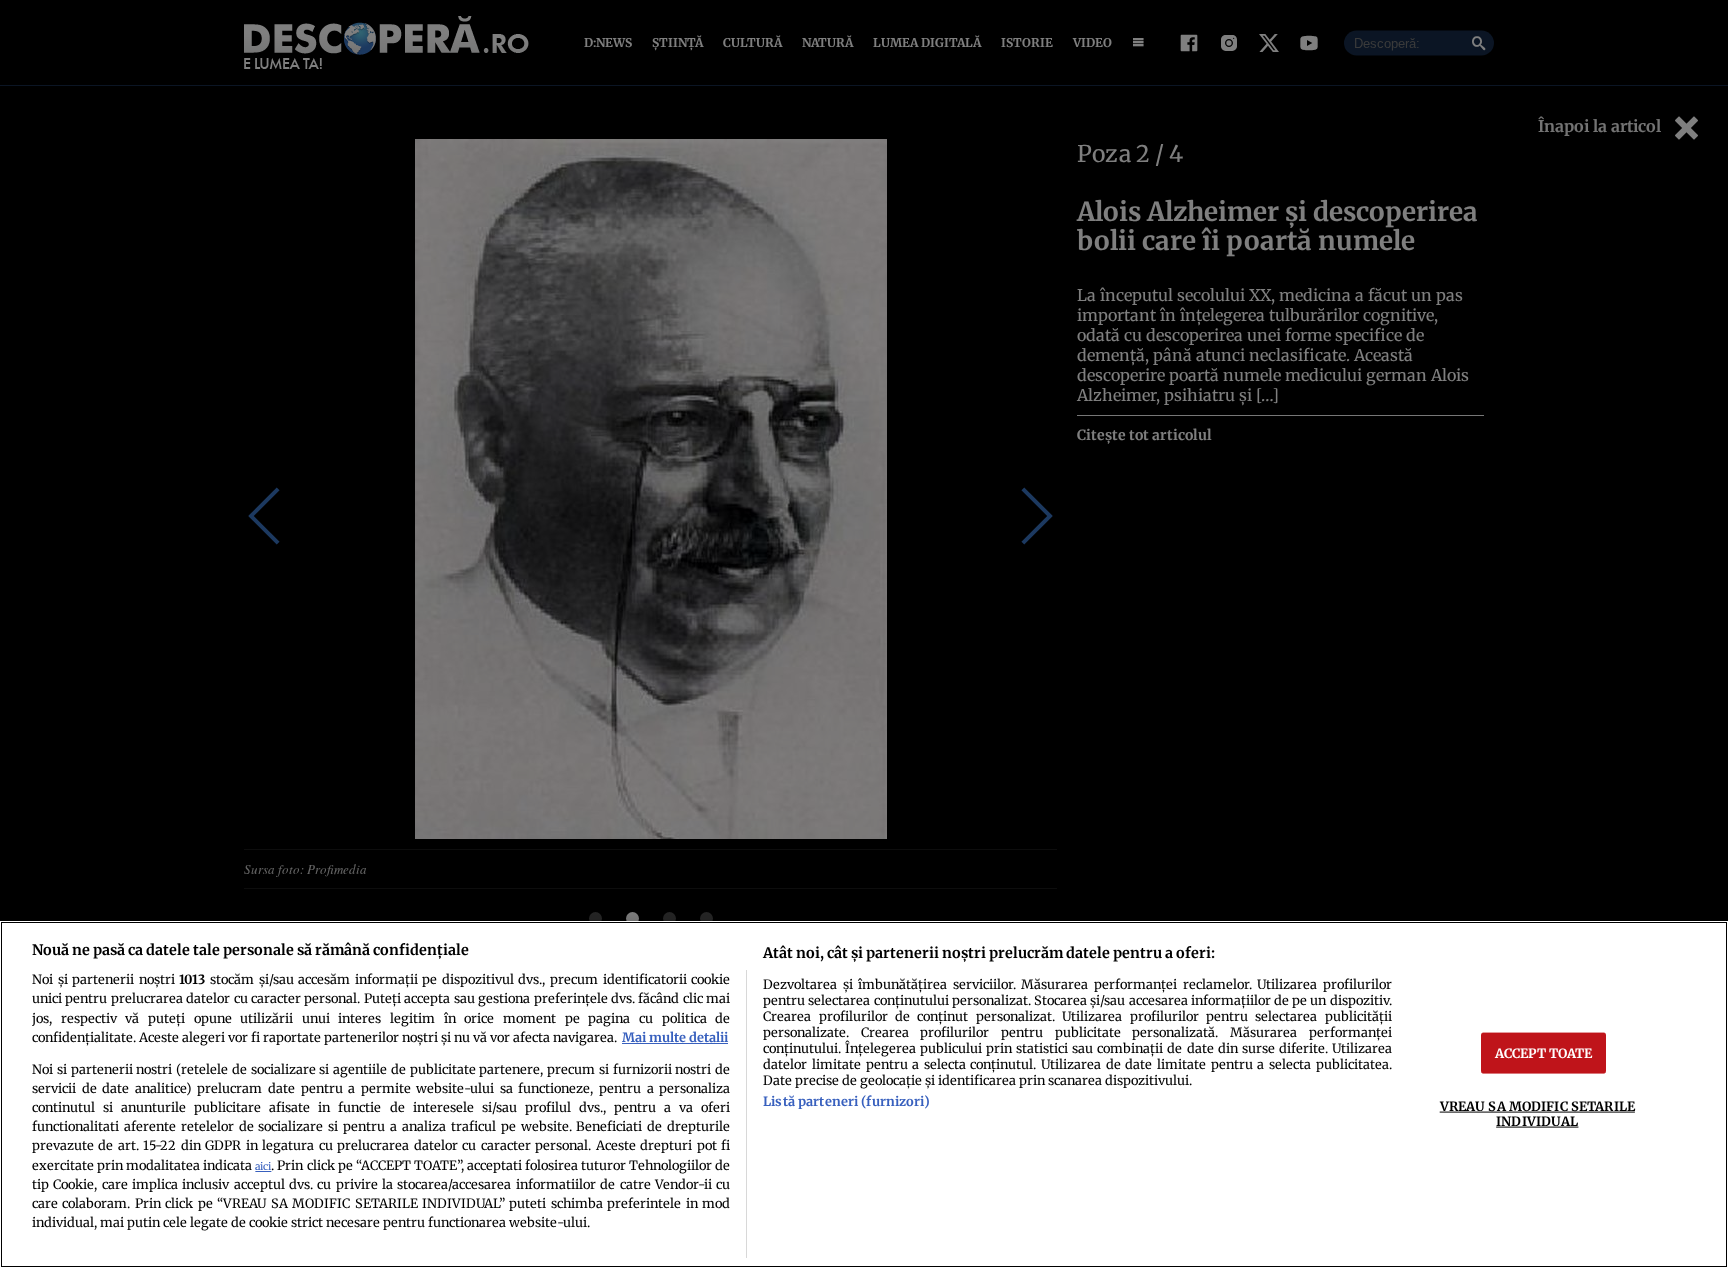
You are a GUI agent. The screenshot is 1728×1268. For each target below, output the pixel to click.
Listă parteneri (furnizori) (846, 1101)
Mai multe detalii (675, 1037)
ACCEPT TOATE (1544, 1052)
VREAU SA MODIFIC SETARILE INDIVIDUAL (1537, 1112)
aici (263, 1166)
